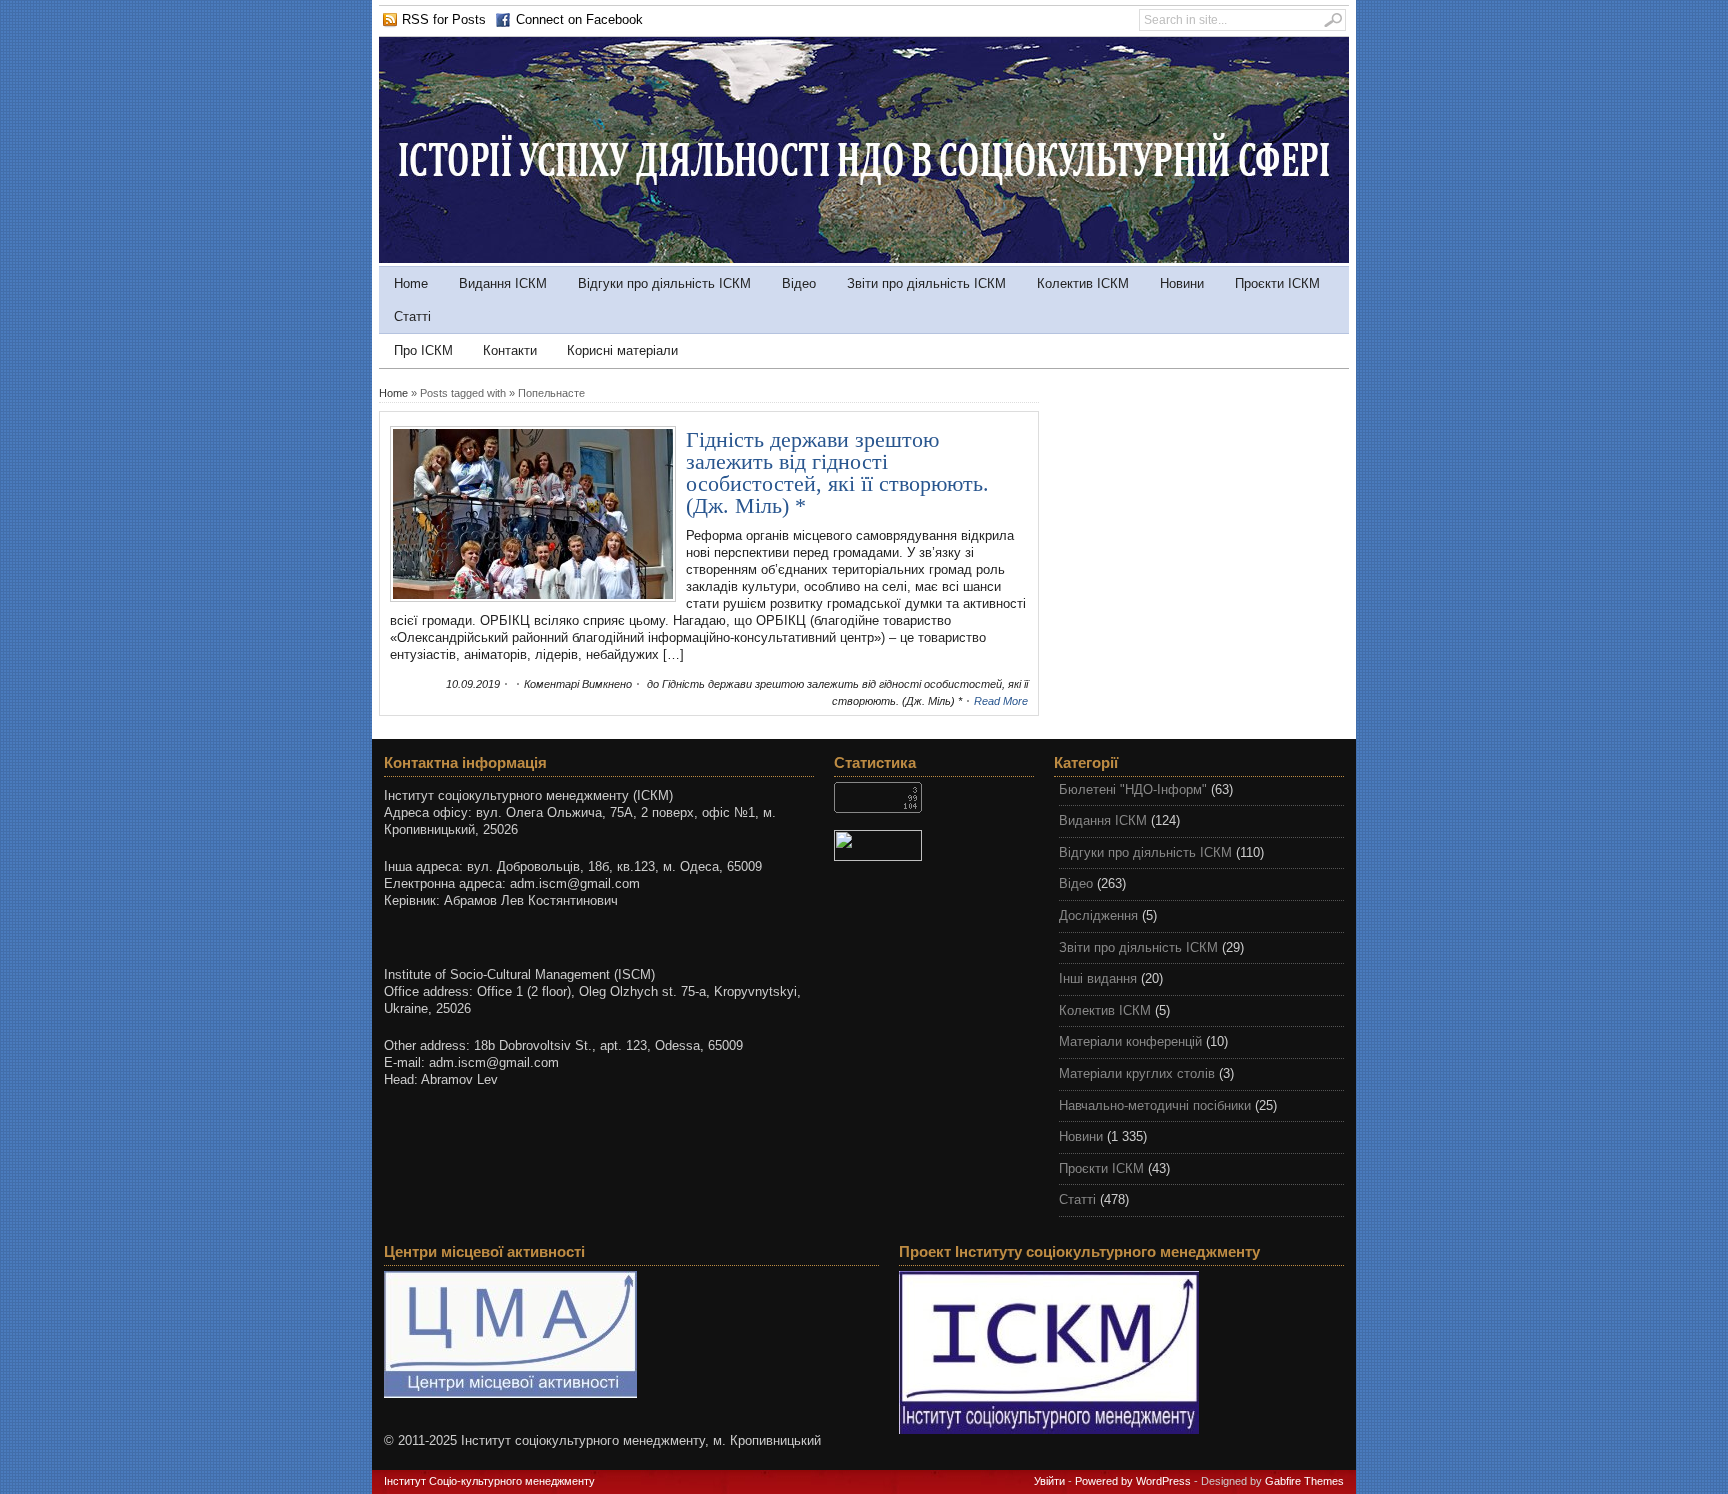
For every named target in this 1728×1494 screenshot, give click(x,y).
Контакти (510, 350)
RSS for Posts (444, 19)
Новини (1182, 283)
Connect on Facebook (579, 19)
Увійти (1049, 1481)
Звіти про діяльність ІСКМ (926, 283)
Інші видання (1098, 978)
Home (411, 283)
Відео (799, 283)
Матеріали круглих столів (1137, 1073)
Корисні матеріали (622, 350)
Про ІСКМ (423, 350)
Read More (1001, 701)
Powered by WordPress (1133, 1481)
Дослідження (1098, 915)
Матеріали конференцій (1130, 1041)
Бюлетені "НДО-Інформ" (1133, 789)
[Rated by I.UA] (934, 845)
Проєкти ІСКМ (1277, 283)
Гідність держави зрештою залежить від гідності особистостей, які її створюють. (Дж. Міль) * (837, 472)
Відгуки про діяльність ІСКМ (664, 283)
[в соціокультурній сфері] (864, 258)
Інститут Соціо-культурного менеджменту (489, 1481)
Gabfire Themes (1304, 1481)
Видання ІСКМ (503, 283)
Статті (412, 316)
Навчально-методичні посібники (1155, 1105)
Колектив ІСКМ (1083, 283)
